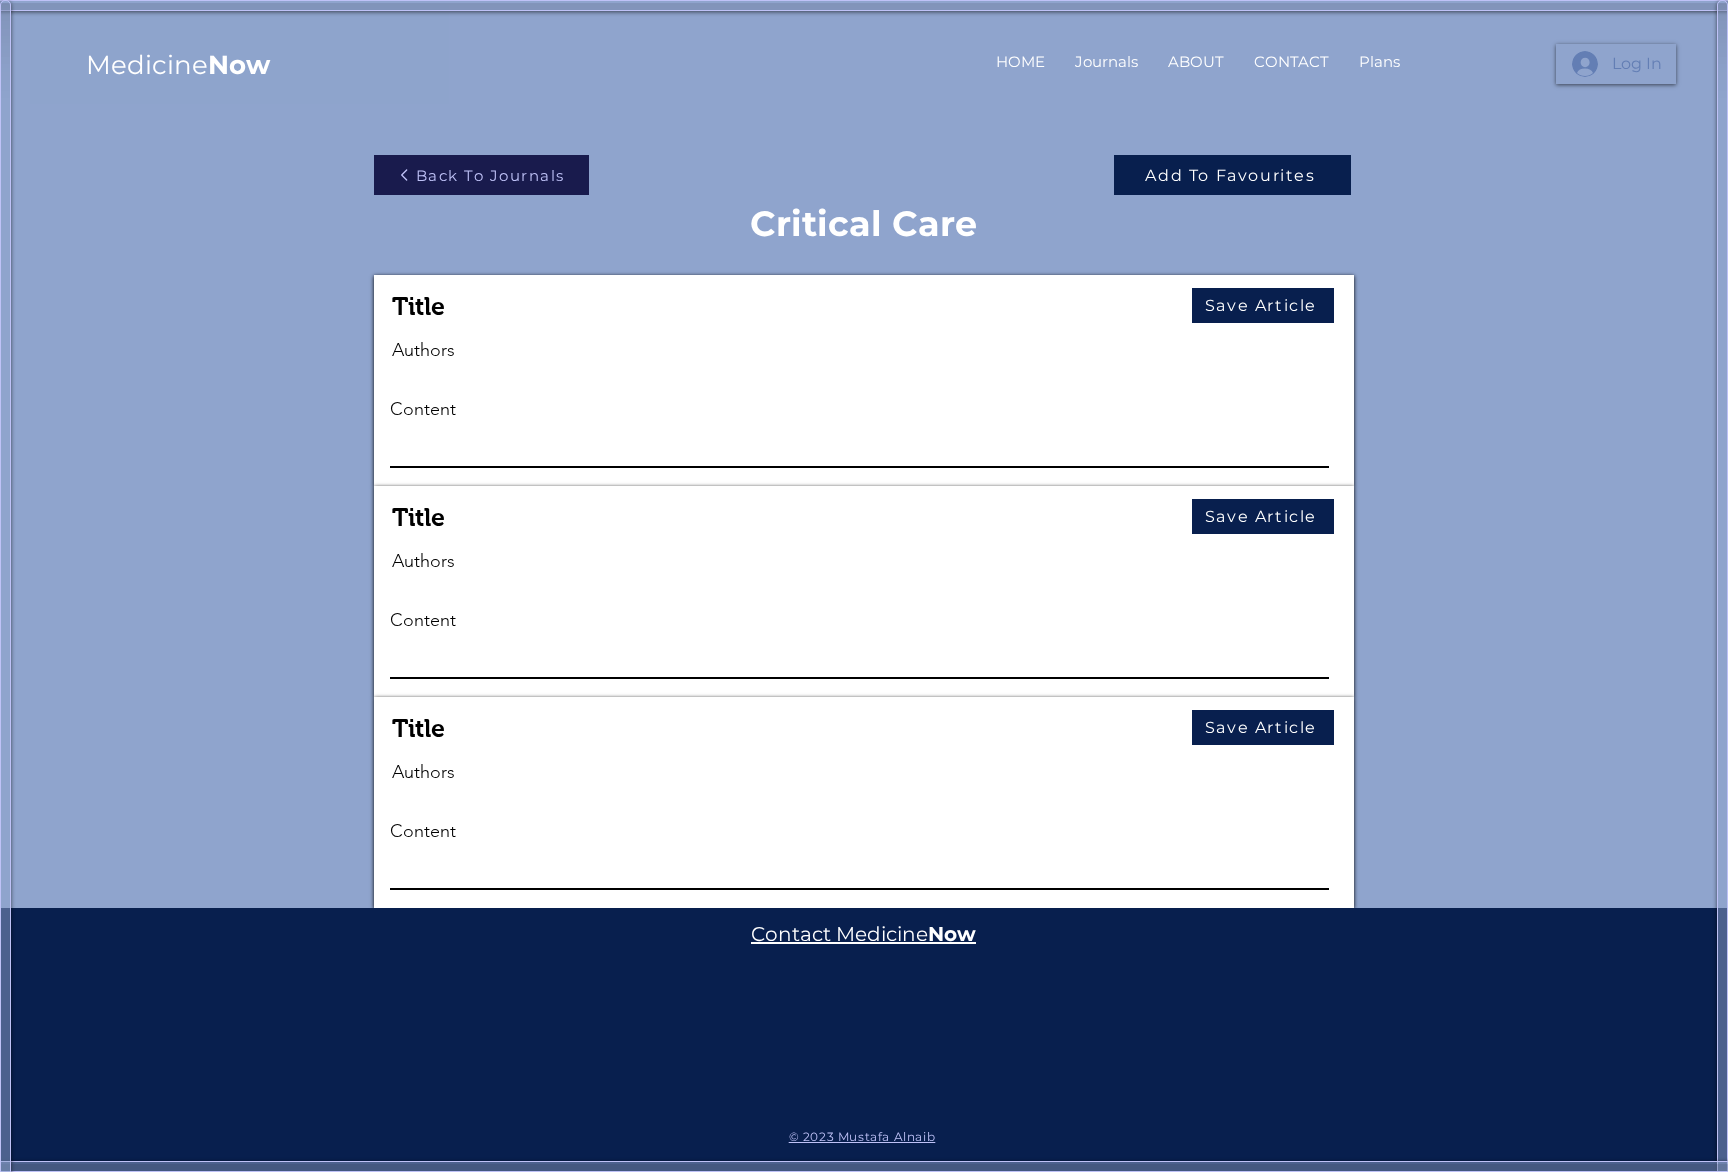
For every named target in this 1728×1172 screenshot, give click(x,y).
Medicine (178, 65)
